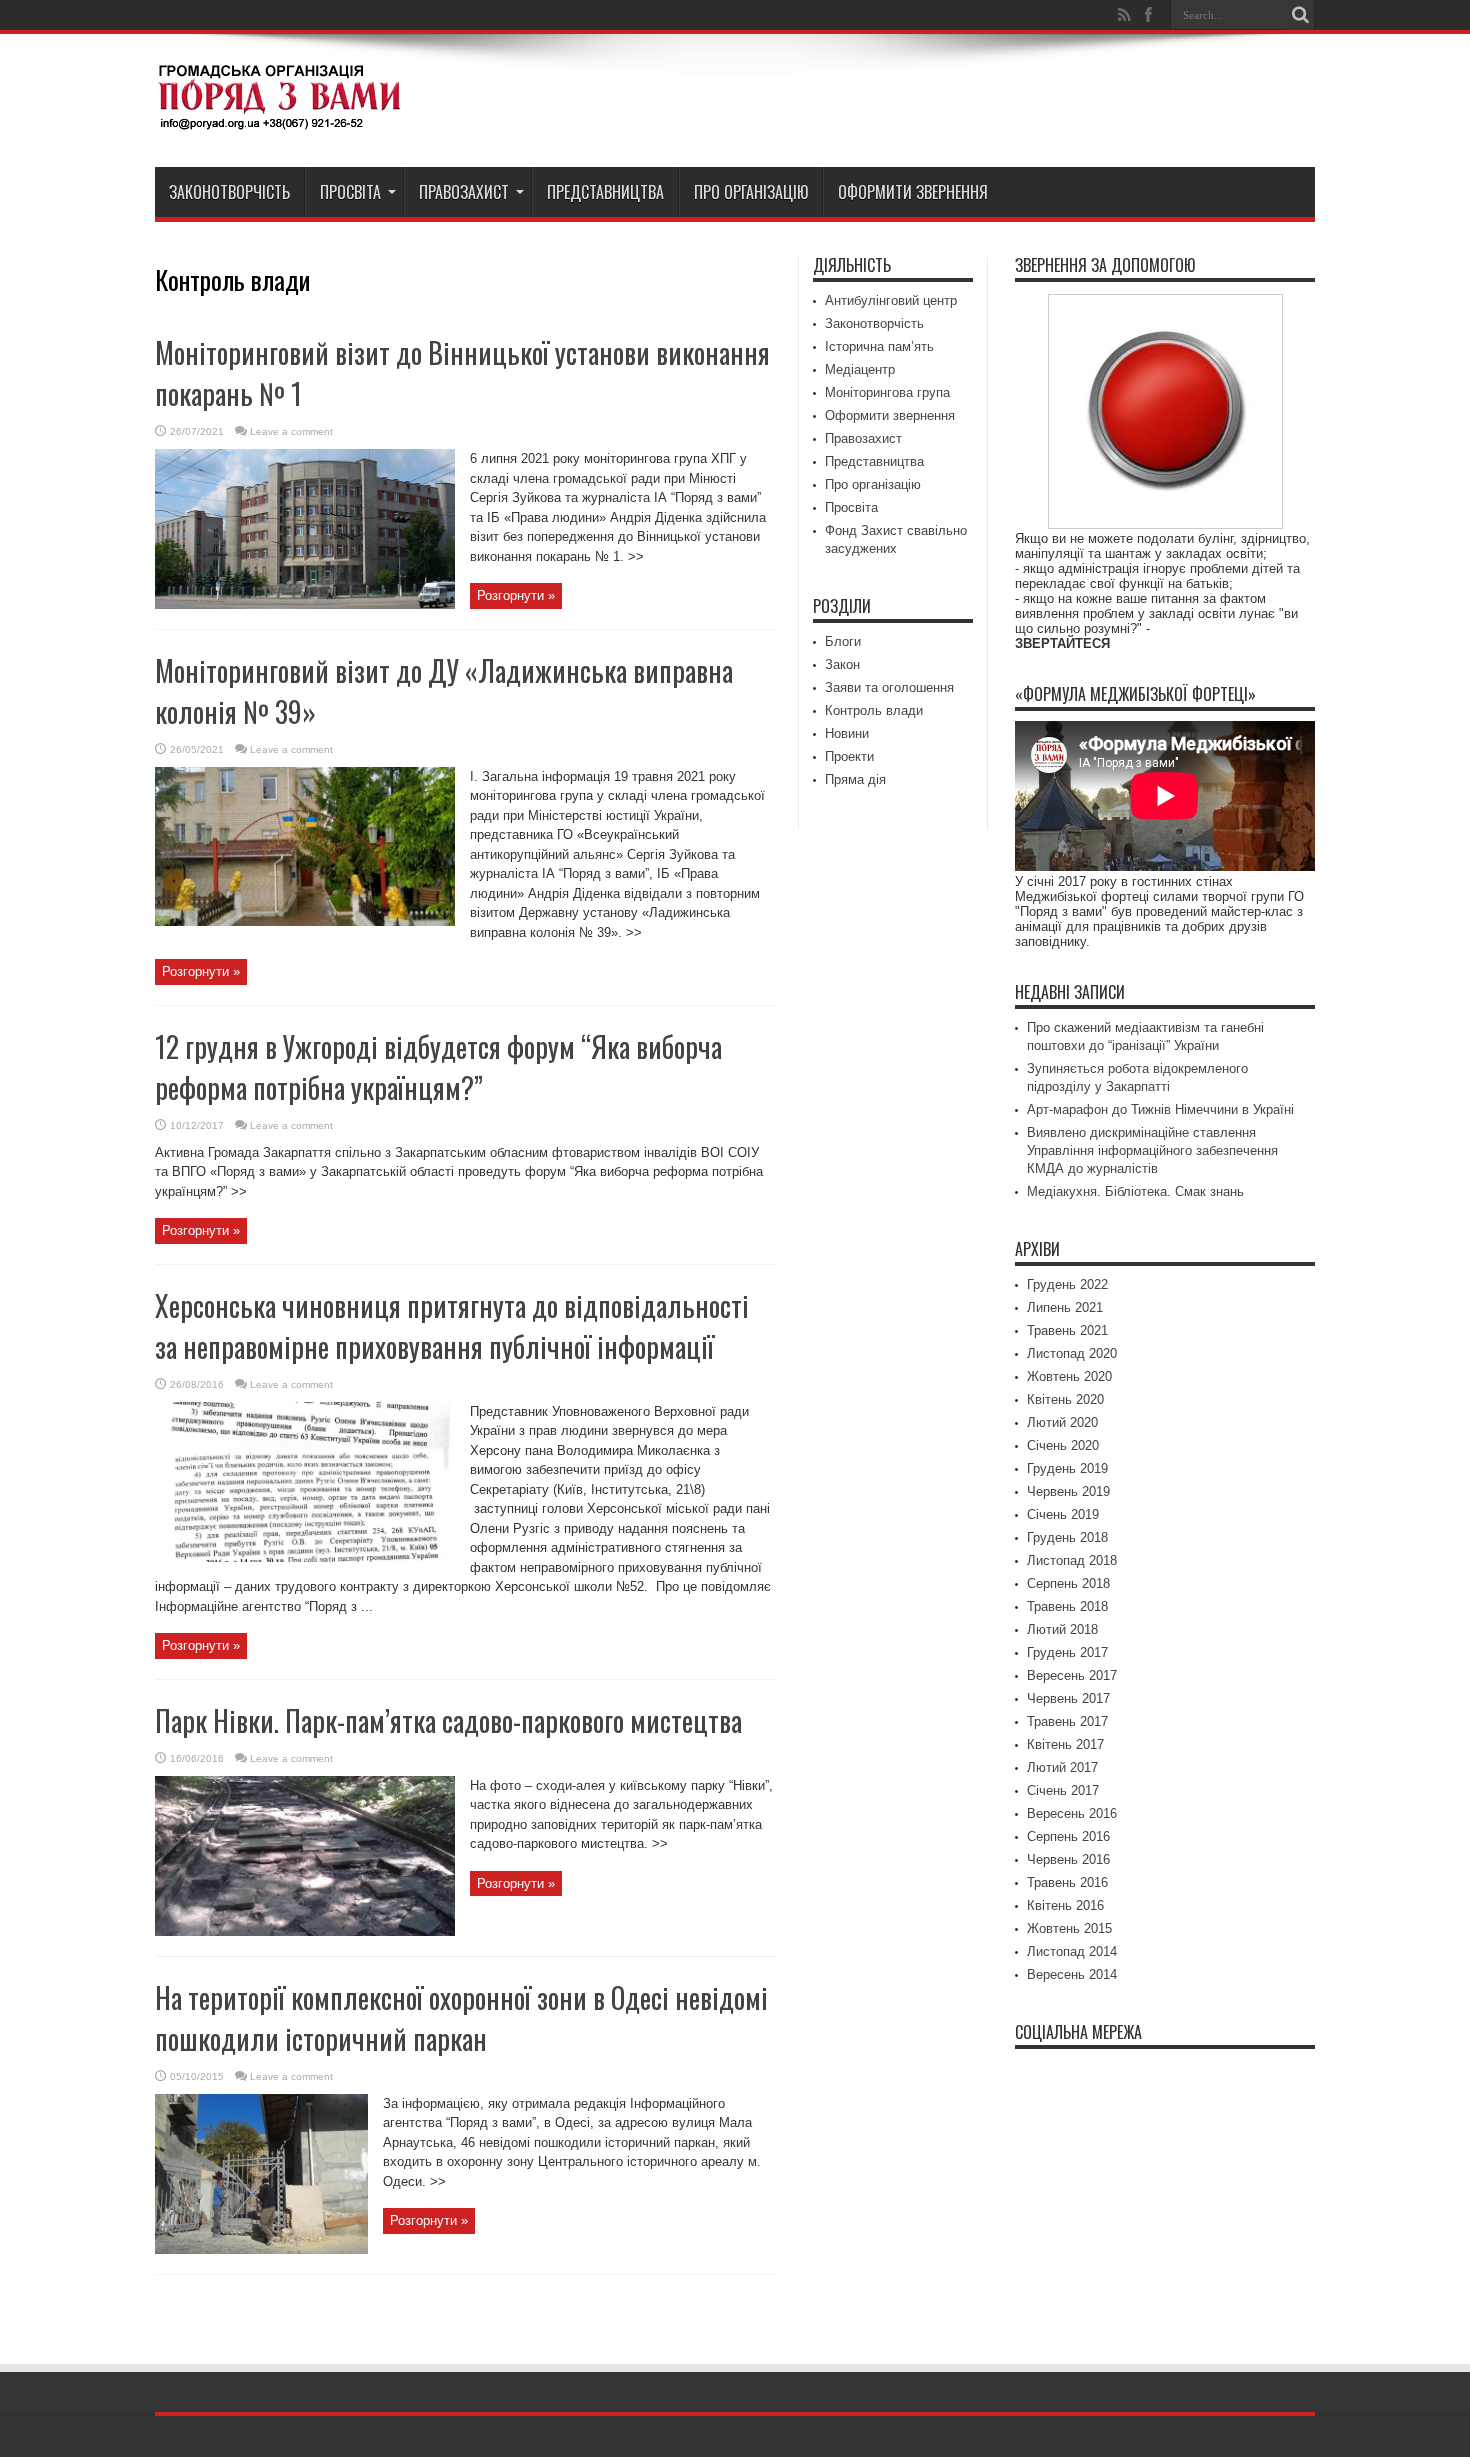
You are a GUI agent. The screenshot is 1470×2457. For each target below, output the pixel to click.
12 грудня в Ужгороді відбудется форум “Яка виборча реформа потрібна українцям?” (438, 1067)
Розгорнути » (516, 595)
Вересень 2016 (1072, 1813)
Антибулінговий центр (891, 300)
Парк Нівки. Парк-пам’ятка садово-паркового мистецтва (448, 1720)
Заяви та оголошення (889, 687)
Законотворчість (229, 192)
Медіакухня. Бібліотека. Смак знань (1135, 1191)
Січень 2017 (1063, 1790)
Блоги (843, 641)
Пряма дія (855, 779)
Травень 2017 (1067, 1721)
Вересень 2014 (1072, 1974)
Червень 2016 (1068, 1859)
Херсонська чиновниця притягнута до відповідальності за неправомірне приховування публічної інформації (452, 1326)
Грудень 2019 (1067, 1468)
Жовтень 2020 (1069, 1376)
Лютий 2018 (1062, 1629)
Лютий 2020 (1062, 1422)
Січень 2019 (1063, 1514)
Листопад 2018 (1072, 1560)
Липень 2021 (1065, 1307)
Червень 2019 (1068, 1491)
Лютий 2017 (1062, 1767)
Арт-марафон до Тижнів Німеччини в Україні (1160, 1109)
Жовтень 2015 (1069, 1928)
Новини (847, 733)
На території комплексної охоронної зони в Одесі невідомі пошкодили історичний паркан (461, 2018)
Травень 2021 (1067, 1330)
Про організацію (751, 192)
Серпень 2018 (1068, 1583)
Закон (842, 664)
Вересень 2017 (1072, 1675)
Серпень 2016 (1068, 1836)
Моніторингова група (887, 392)
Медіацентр (860, 369)
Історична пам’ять (879, 346)
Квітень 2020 (1065, 1399)
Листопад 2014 (1072, 1951)
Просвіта (350, 192)
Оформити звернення (913, 192)
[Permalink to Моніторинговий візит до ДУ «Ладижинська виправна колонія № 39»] (305, 921)
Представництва (605, 192)
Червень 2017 (1068, 1698)
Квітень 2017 (1065, 1744)
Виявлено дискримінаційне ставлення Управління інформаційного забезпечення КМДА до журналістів (1152, 1150)
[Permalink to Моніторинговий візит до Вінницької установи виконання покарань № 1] (305, 604)
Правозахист (464, 192)
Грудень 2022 (1067, 1284)
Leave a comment (291, 431)
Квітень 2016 (1065, 1905)
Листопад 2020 (1072, 1353)
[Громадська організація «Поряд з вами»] (280, 117)
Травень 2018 (1067, 1606)
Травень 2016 (1067, 1882)
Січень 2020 (1063, 1445)
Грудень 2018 (1067, 1537)
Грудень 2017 (1067, 1652)
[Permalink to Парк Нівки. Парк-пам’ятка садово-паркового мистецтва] (305, 1931)
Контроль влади (874, 710)
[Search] (1300, 15)
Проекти (849, 756)
